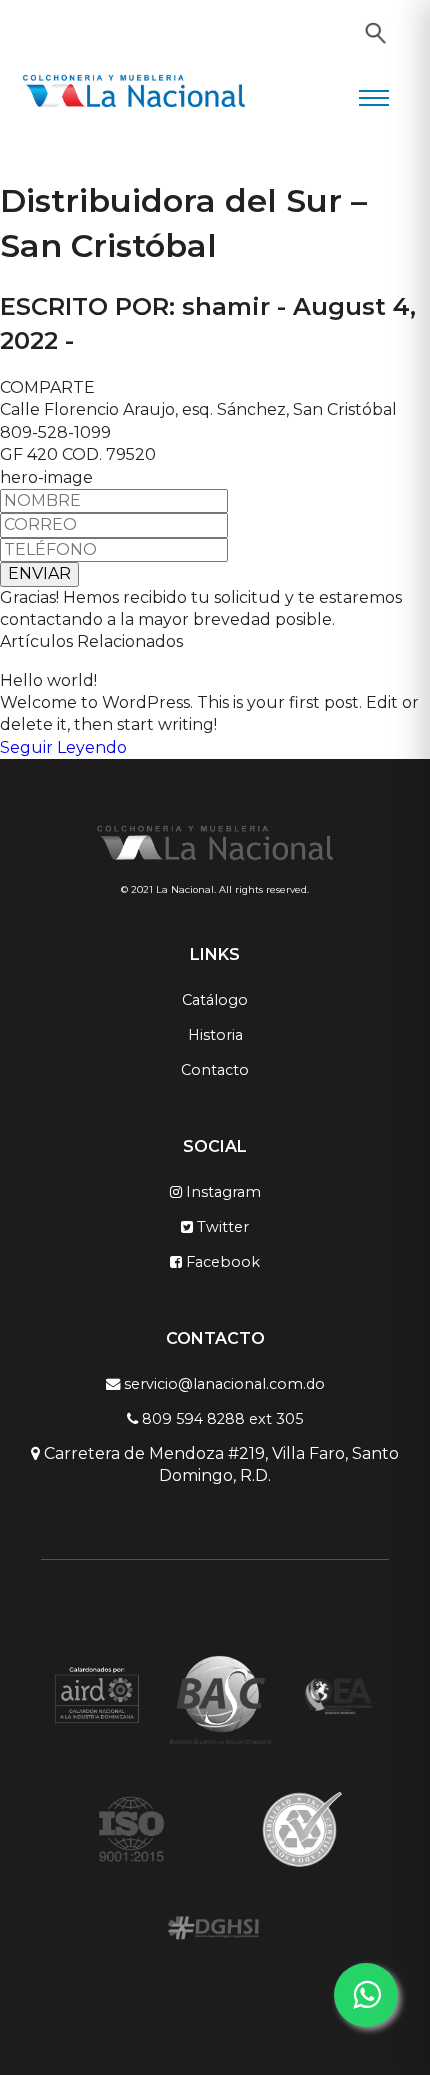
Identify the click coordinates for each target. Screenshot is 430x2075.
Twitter (221, 1227)
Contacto (215, 1070)
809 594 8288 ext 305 (220, 1419)
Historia (215, 1035)
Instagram (221, 1192)
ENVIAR (39, 573)
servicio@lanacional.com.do (222, 1384)
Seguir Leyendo (63, 747)
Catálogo (215, 1000)
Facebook (221, 1262)
